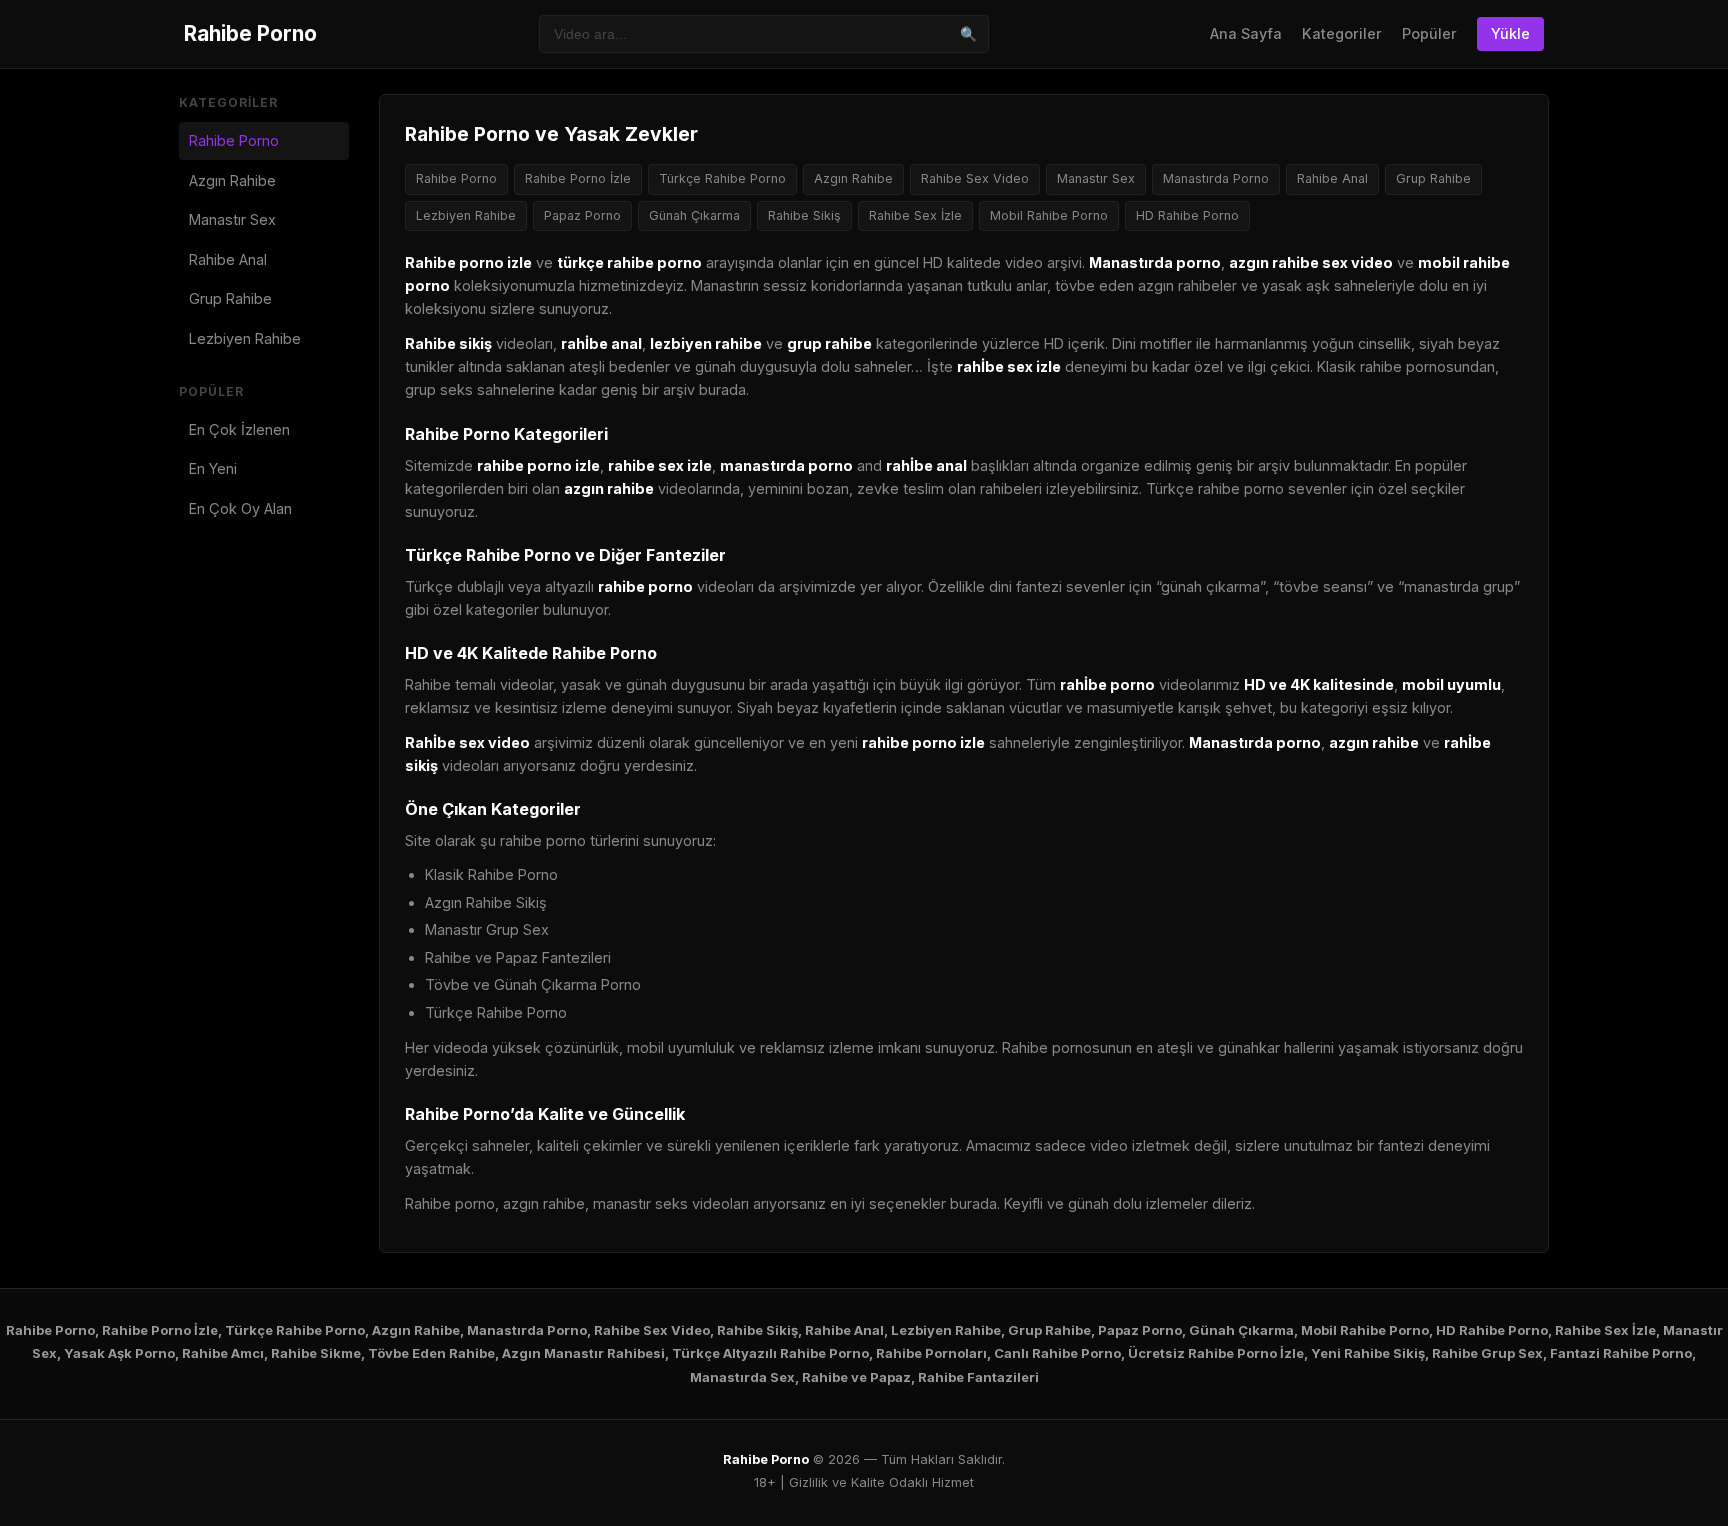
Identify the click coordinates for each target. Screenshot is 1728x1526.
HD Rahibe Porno (1187, 215)
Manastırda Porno (1216, 178)
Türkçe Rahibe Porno (722, 178)
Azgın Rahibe (232, 180)
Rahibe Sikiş (804, 215)
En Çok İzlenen (239, 429)
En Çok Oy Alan (240, 508)
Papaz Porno (582, 215)
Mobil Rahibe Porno (1049, 215)
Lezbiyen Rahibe (245, 338)
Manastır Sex (232, 219)
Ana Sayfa (1246, 33)
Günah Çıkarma (694, 215)
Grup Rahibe (230, 298)
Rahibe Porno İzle (578, 178)
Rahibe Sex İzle (915, 215)
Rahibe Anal (228, 259)
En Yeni (213, 468)
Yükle (1510, 33)
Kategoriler (1342, 33)
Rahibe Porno (250, 33)
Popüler (1429, 33)
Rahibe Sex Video (975, 178)
